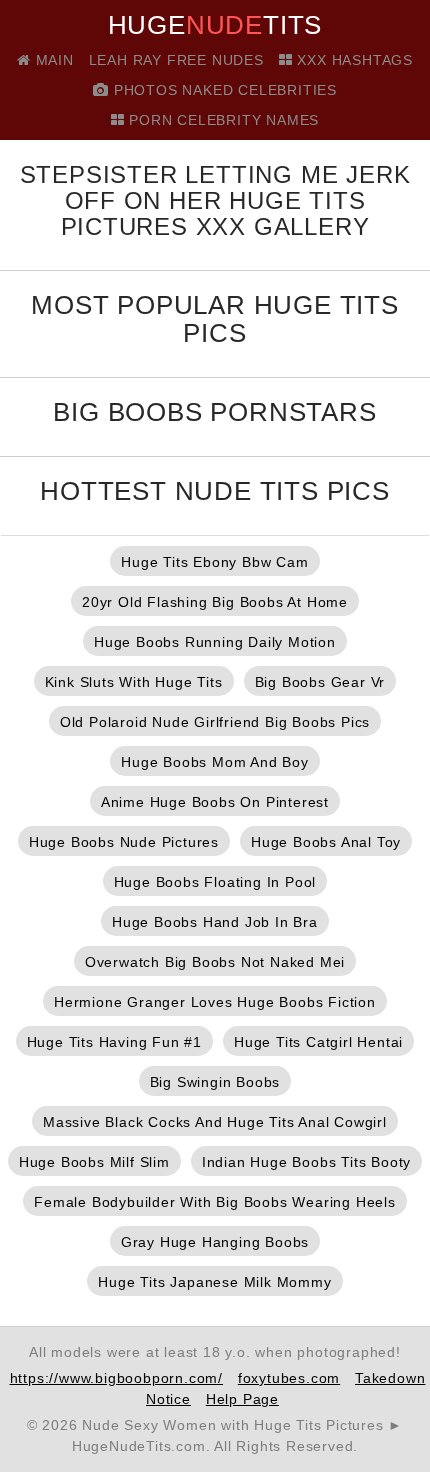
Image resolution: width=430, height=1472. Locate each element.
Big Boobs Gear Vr (320, 682)
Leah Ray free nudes (176, 60)
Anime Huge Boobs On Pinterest (215, 802)
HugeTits (215, 25)
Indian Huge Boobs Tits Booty (306, 1162)
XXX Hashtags (353, 60)
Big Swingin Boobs (215, 1082)
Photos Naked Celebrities (223, 90)
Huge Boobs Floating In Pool (215, 882)
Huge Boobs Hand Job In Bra (215, 922)
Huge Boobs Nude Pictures (124, 842)
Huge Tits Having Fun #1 (114, 1042)
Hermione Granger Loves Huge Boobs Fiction (215, 1002)
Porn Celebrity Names (222, 120)
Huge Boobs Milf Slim (94, 1162)
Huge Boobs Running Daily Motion (215, 642)
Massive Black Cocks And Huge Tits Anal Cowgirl (215, 1122)
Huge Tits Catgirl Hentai (318, 1042)
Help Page (242, 1399)
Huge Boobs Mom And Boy (215, 762)
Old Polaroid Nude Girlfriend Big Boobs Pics (215, 722)
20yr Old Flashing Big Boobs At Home (215, 602)
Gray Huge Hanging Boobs (215, 1242)
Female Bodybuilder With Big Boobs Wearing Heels (215, 1202)
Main (52, 60)
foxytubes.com (289, 1378)
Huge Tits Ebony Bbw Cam (214, 562)
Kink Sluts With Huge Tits (134, 682)
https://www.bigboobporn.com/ (116, 1378)
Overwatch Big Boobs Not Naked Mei (215, 962)
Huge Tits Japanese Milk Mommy (214, 1282)
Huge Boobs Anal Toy (326, 842)
